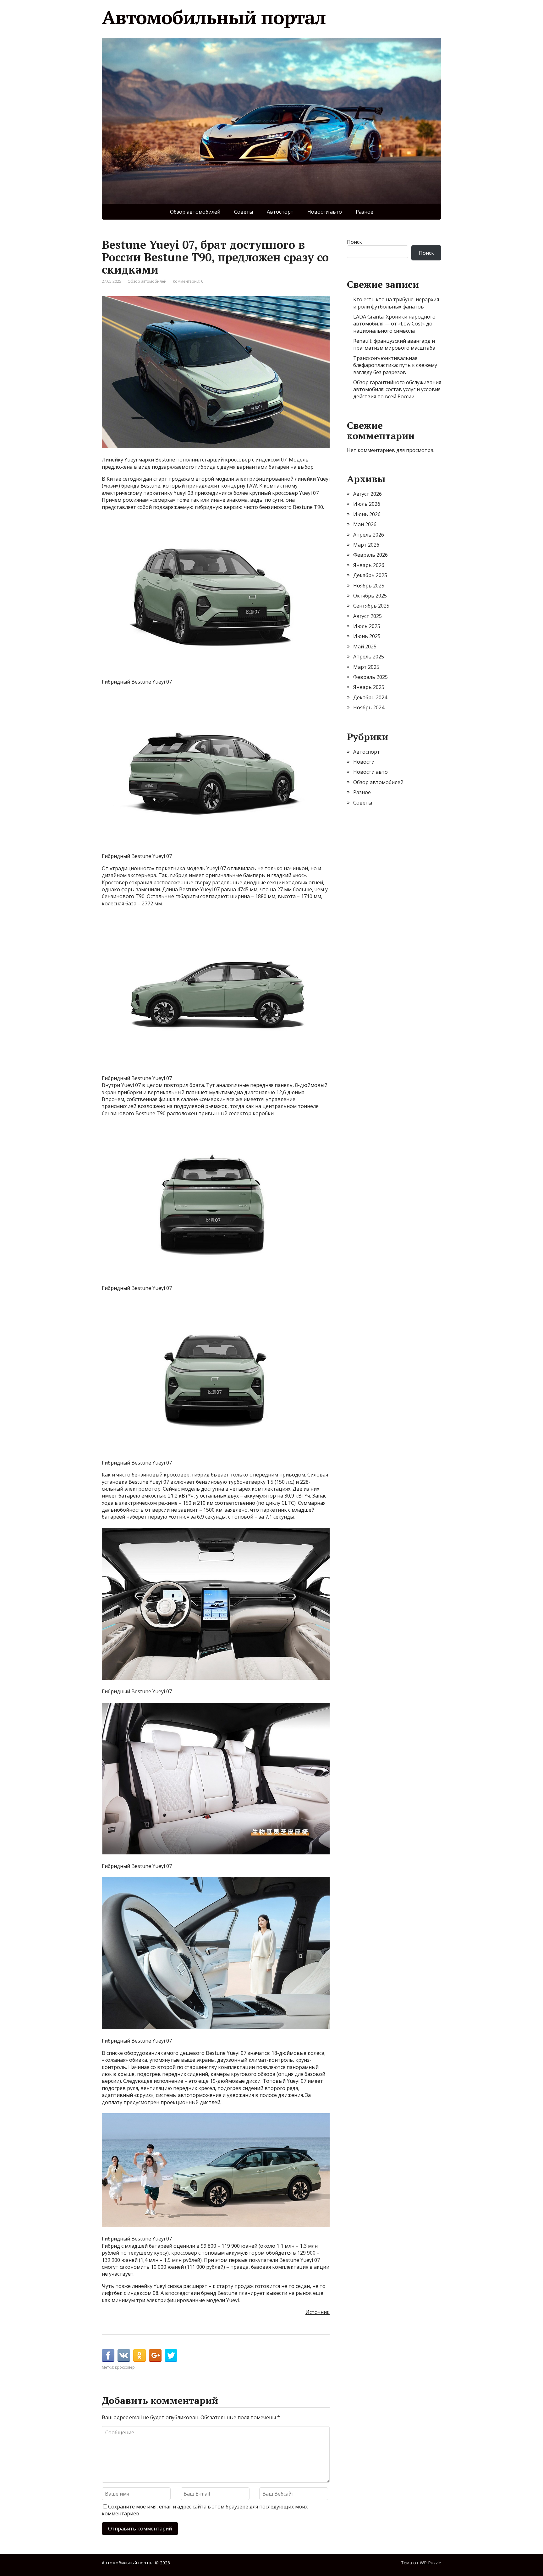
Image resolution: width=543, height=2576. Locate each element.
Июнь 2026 (367, 514)
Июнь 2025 (367, 636)
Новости (364, 762)
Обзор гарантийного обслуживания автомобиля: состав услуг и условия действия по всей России (397, 389)
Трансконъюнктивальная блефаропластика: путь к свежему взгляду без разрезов (395, 365)
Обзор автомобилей (195, 212)
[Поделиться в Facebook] (108, 2355)
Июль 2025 (367, 626)
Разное (365, 212)
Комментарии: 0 (188, 281)
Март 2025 (366, 667)
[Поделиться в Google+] (155, 2355)
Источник (318, 2312)
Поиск (354, 242)
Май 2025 (365, 647)
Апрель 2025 (369, 657)
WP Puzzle (431, 2563)
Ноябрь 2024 (369, 707)
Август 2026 (367, 494)
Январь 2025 (369, 687)
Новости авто (325, 212)
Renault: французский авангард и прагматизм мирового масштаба (394, 344)
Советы (244, 212)
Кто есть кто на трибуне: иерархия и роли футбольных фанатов (396, 303)
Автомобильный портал (214, 17)
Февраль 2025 (370, 677)
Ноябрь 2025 (369, 586)
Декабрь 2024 (370, 697)
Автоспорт (280, 212)
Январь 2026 (369, 565)
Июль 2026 (367, 504)
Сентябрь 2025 (371, 606)
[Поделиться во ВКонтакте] (124, 2355)
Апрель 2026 (369, 535)
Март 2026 (366, 545)
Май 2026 (365, 524)
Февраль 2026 (370, 555)
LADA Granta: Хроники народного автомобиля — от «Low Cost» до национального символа (394, 324)
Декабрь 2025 (370, 575)
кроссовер (125, 2367)
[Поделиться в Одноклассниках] (140, 2355)
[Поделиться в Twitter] (171, 2355)
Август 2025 (367, 616)
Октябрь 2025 (370, 596)
